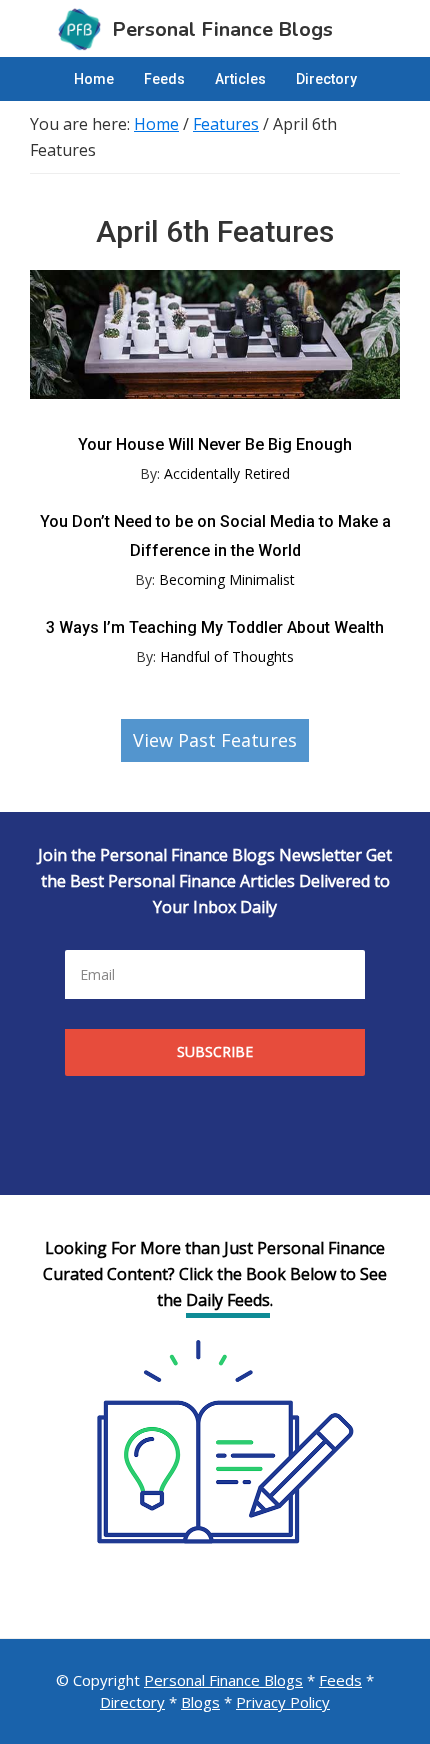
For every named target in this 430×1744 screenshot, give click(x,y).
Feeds (340, 1680)
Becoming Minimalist (227, 579)
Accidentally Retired (227, 473)
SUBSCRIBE (215, 1051)
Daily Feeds (228, 1300)
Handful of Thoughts (227, 656)
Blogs (200, 1702)
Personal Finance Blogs (223, 1680)
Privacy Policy (283, 1702)
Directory (132, 1702)
